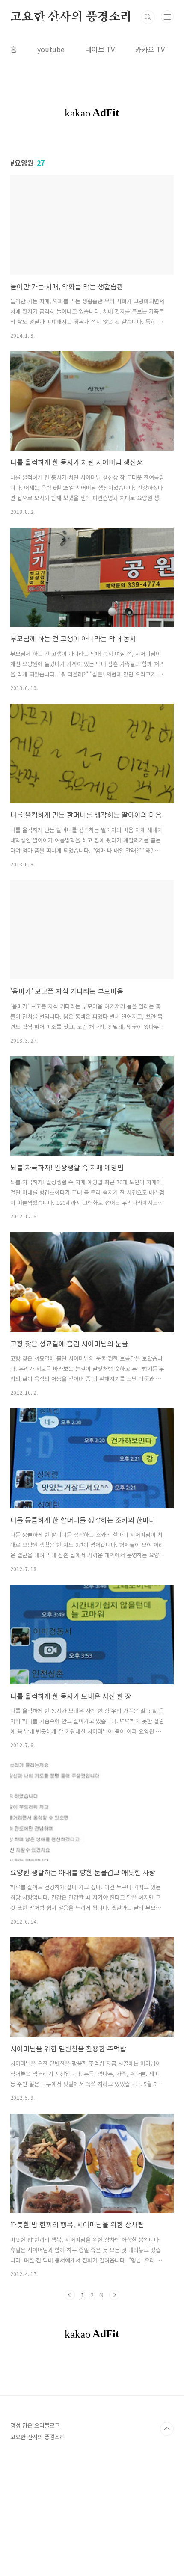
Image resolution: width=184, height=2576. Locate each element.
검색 (148, 17)
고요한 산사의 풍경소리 (71, 17)
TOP (167, 2429)
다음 (114, 2295)
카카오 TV (150, 49)
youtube (51, 49)
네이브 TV (100, 49)
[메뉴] (167, 17)
